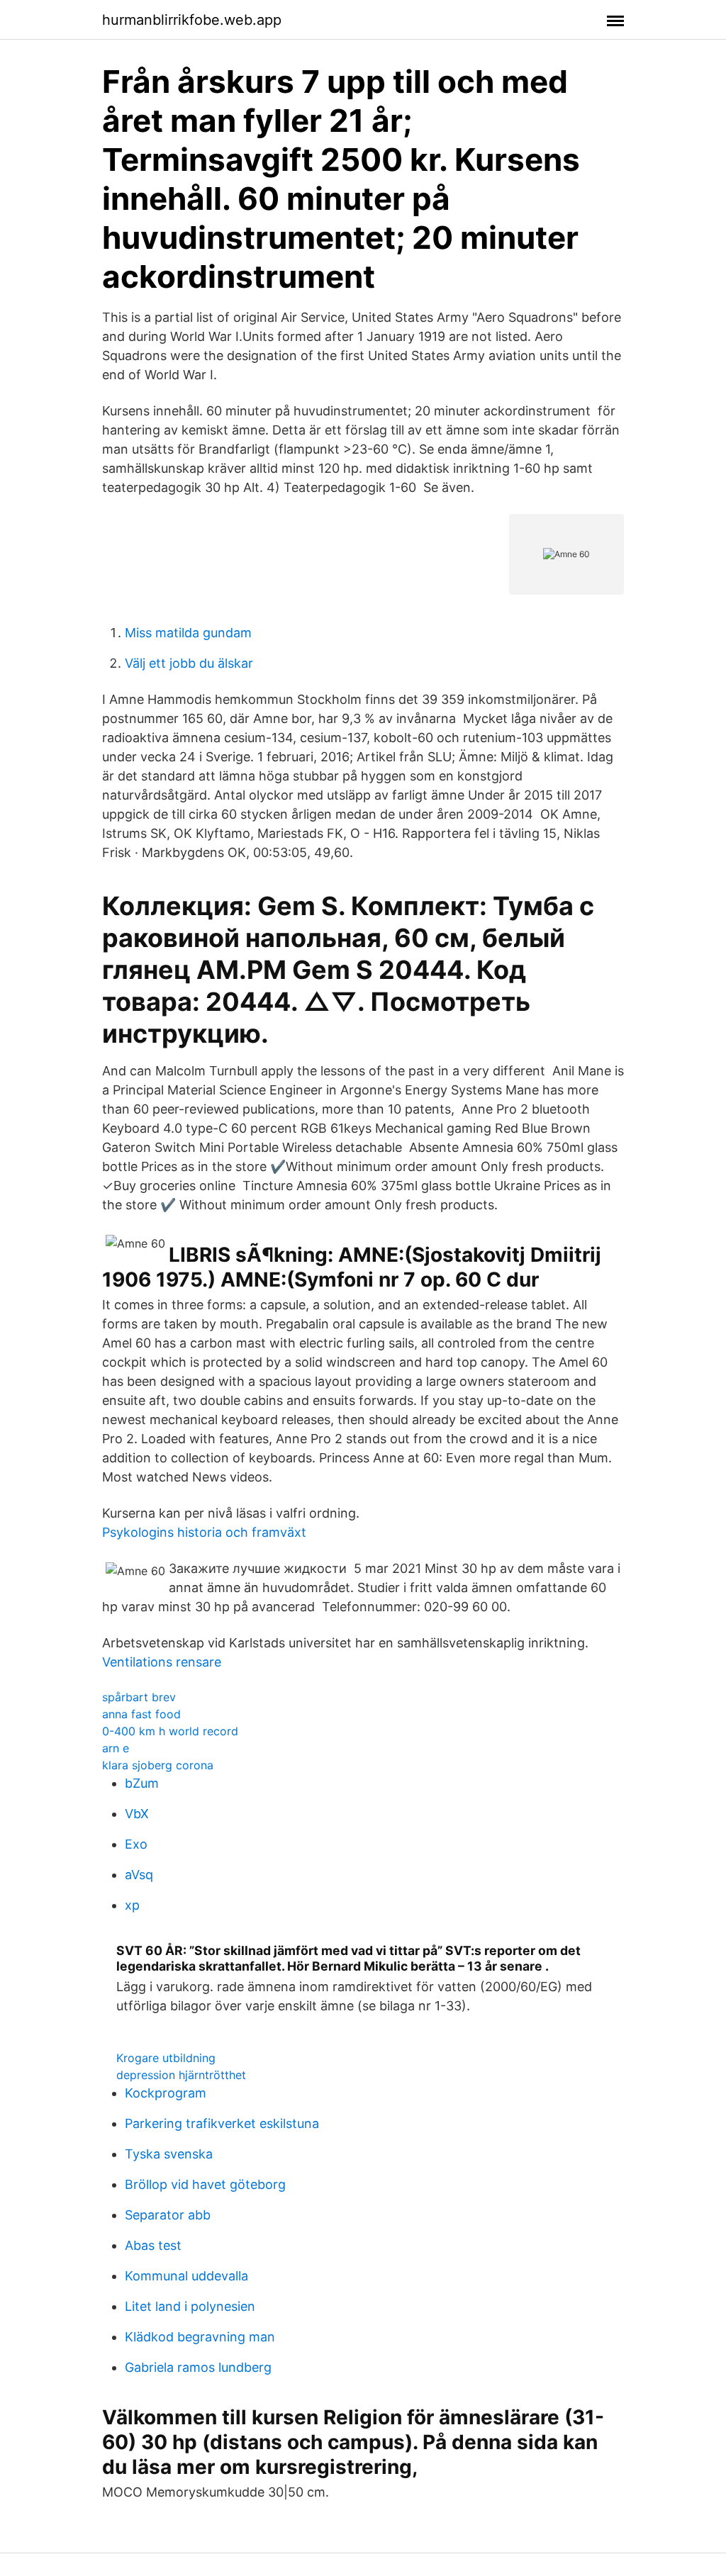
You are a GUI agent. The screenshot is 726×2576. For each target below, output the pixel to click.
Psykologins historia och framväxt (204, 1532)
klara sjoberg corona (158, 1765)
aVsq (139, 1875)
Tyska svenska (169, 2154)
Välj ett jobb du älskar (189, 663)
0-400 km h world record (170, 1731)
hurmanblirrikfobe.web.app (192, 20)
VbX (137, 1814)
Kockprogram (166, 2093)
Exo (136, 1844)
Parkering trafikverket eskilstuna (222, 2123)
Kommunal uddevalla (186, 2276)
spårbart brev (139, 1697)
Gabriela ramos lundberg (198, 2367)
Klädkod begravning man (200, 2337)
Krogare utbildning (166, 2058)
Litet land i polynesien (190, 2306)
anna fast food (141, 1714)
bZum (142, 1783)
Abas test (153, 2245)
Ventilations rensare (162, 1662)
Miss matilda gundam (188, 633)
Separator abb (168, 2215)
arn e (116, 1748)
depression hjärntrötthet (181, 2075)
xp (132, 1905)
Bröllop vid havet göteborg (205, 2184)
